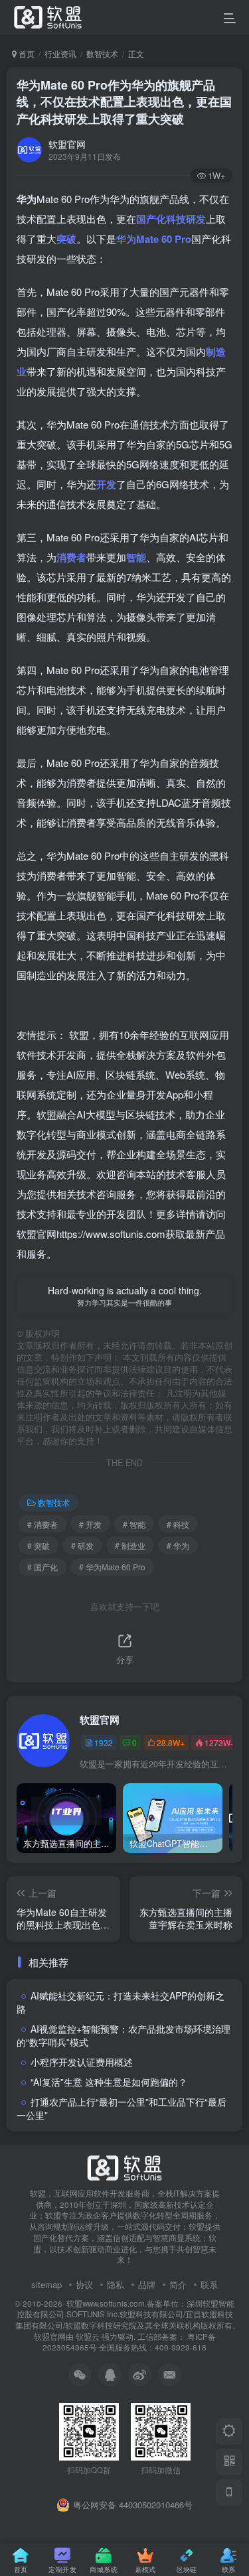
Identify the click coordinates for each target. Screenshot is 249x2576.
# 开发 (90, 1524)
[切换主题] (229, 2431)
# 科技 (178, 1524)
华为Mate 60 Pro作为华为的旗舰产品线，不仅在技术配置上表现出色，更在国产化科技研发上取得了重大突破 (124, 102)
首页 (26, 53)
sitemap (46, 2284)
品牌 (147, 2284)
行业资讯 (60, 53)
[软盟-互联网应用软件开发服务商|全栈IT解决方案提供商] (124, 2166)
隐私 (116, 2284)
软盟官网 (67, 144)
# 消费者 (42, 1524)
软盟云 (88, 2337)
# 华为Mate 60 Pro (112, 1567)
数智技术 (102, 53)
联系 (209, 2284)
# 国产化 (42, 1567)
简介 (178, 2284)
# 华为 (178, 1545)
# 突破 (39, 1545)
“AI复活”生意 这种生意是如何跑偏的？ (109, 2082)
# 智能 (134, 1524)
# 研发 (82, 1545)
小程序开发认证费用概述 (82, 2062)
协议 (84, 2284)
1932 (104, 1742)
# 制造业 (130, 1545)
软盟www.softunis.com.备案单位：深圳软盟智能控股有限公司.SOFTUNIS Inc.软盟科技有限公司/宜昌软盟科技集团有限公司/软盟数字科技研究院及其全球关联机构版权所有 (125, 2314)
